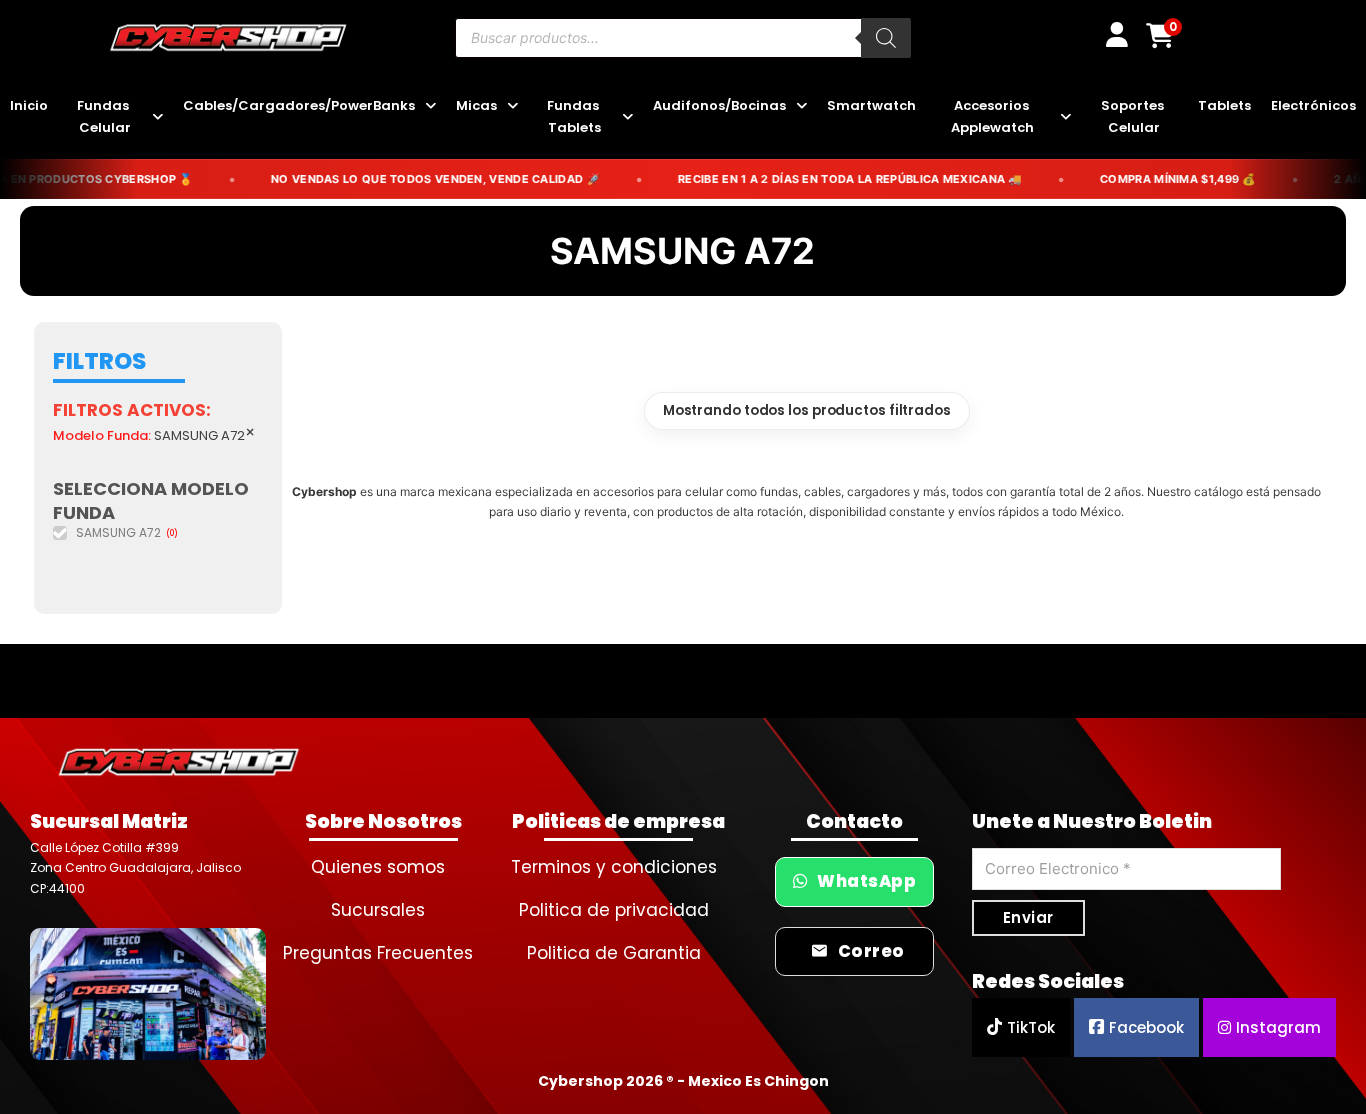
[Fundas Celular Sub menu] (157, 117)
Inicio (29, 105)
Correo (871, 951)
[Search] (886, 38)
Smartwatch (871, 105)
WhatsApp (866, 881)
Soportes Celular (1134, 116)
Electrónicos (1313, 105)
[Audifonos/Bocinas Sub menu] (801, 106)
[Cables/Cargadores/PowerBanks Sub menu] (430, 106)
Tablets (1224, 105)
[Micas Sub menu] (512, 106)
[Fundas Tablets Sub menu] (627, 117)
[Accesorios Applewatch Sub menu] (1065, 117)
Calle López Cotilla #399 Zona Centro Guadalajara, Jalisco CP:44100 (135, 868)
